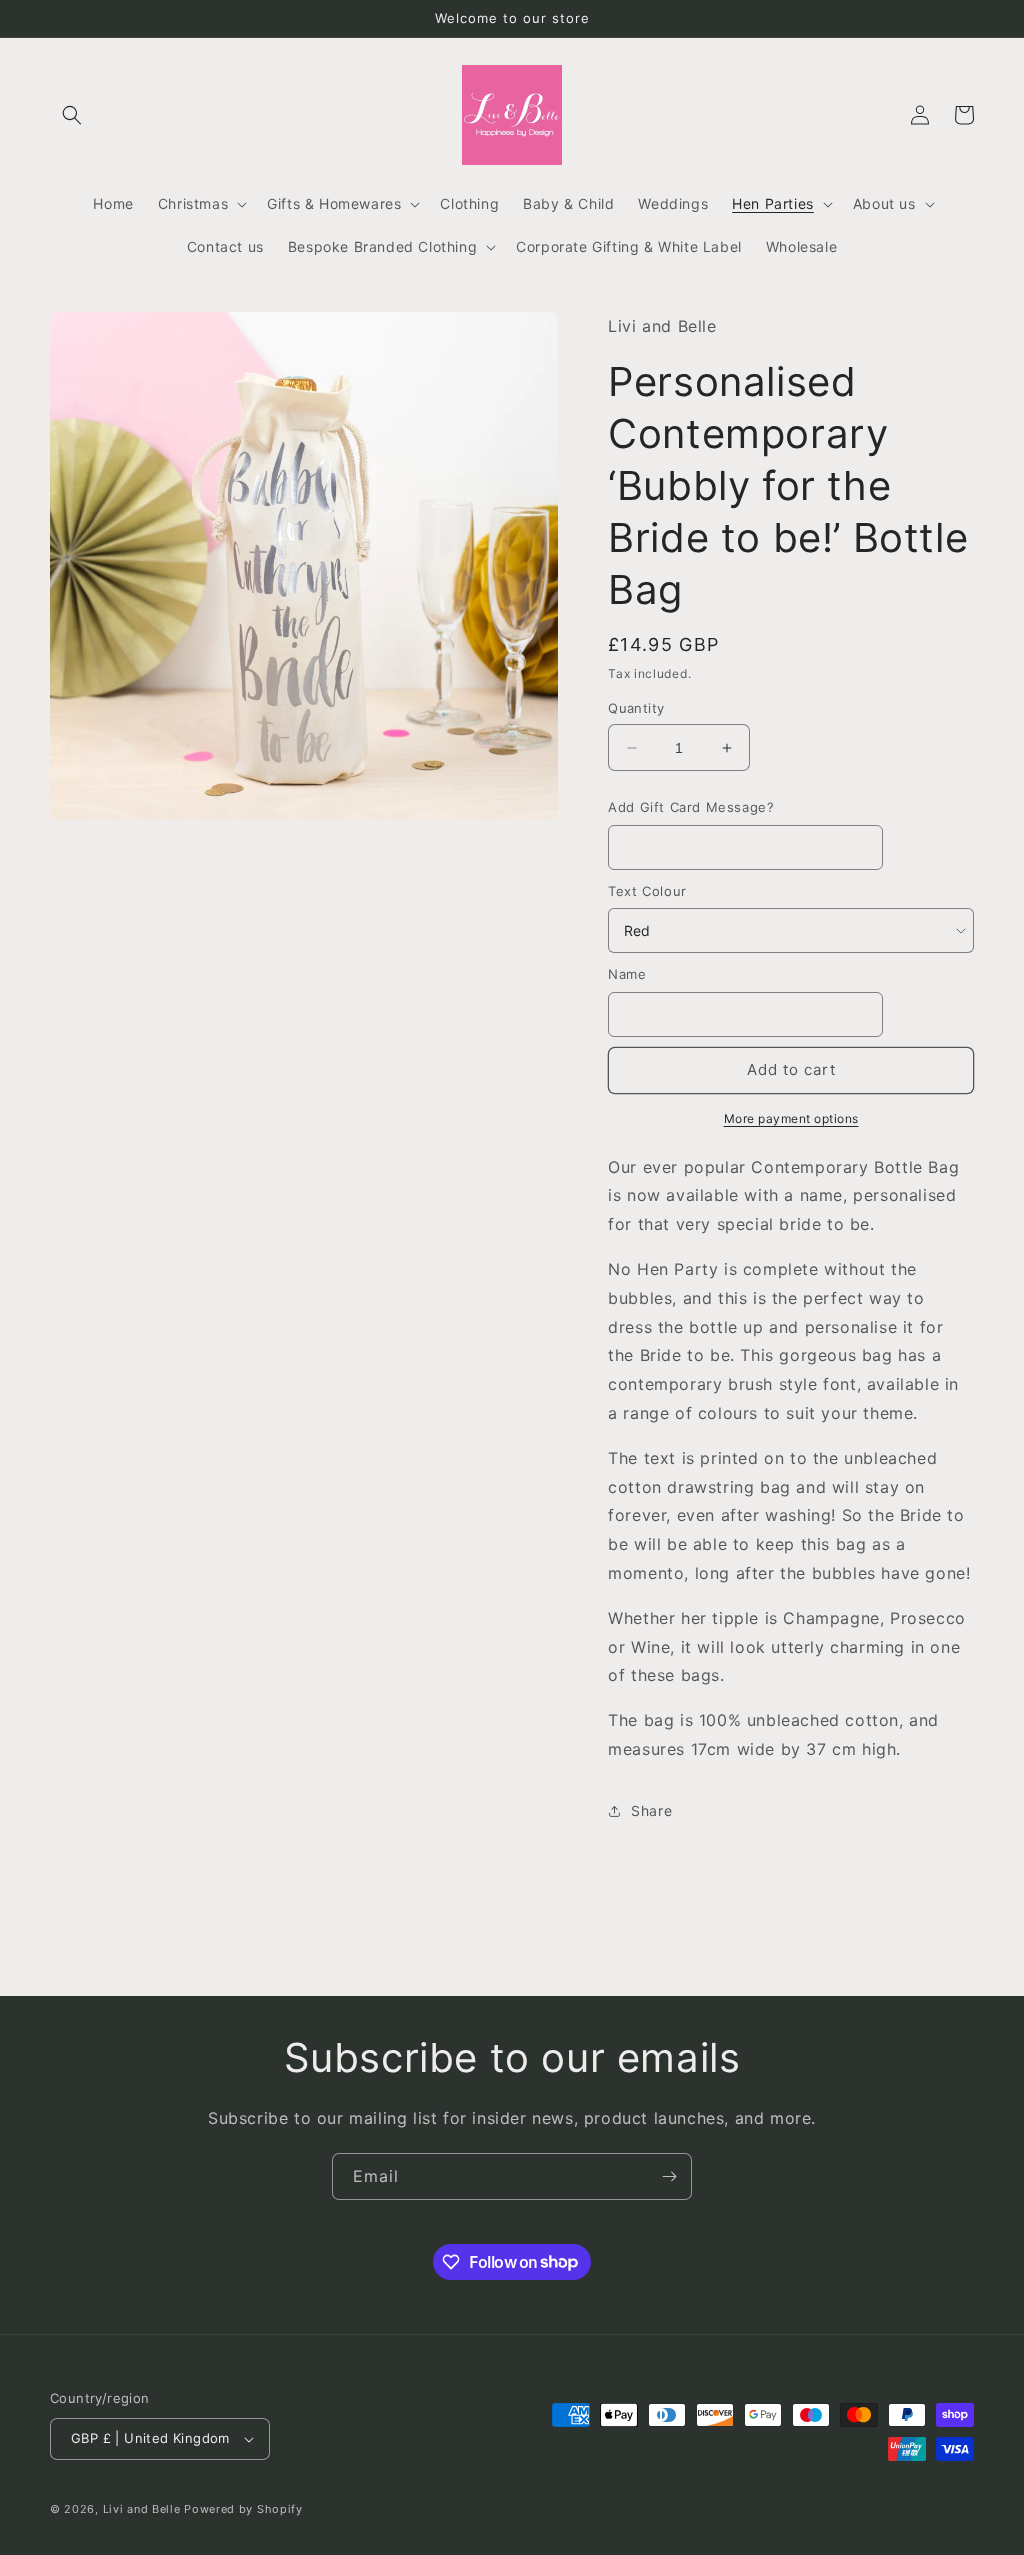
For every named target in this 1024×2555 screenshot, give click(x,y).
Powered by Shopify (243, 2509)
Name (627, 974)
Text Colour (647, 891)
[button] (72, 115)
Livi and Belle (142, 2509)
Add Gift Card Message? (691, 807)
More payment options (791, 1118)
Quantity (636, 708)
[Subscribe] (669, 2176)
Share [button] (651, 1810)
